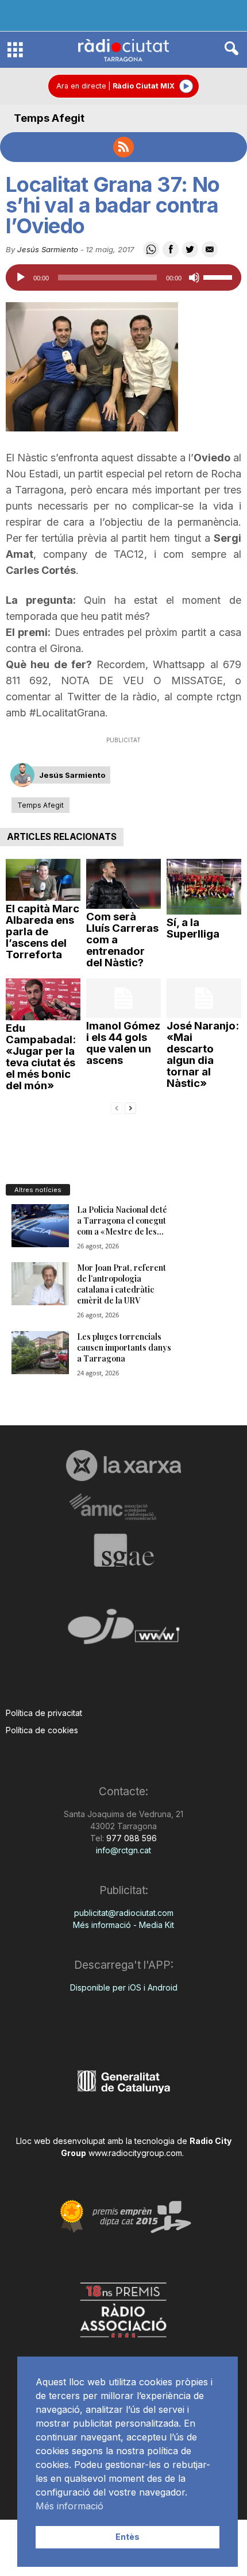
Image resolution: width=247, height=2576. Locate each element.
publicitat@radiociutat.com (124, 1913)
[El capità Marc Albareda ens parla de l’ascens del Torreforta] (43, 880)
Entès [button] (128, 2537)
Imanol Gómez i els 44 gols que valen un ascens (123, 1043)
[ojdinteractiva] (123, 1631)
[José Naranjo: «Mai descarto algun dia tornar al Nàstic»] (204, 998)
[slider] (219, 276)
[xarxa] (123, 1466)
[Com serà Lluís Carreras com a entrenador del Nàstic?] (123, 884)
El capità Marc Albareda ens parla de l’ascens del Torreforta (43, 932)
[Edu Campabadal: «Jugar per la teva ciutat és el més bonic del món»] (43, 999)
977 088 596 (130, 1838)
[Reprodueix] (21, 277)
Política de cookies (42, 1730)
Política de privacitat (44, 1713)
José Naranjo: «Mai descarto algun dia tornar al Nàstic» (203, 1054)
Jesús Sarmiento (48, 249)
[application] (123, 277)
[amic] (123, 1507)
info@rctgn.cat (123, 1850)
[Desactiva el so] (194, 277)
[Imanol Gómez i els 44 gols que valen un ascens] (123, 998)
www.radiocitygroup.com (135, 2153)
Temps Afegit (49, 118)
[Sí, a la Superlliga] (204, 887)
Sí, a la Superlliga (193, 928)
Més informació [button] (70, 2506)
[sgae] (123, 1550)
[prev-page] (117, 1107)
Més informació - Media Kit (123, 1925)
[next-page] (130, 1107)
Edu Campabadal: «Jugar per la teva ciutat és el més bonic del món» (41, 1057)
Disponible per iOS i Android (124, 1987)
